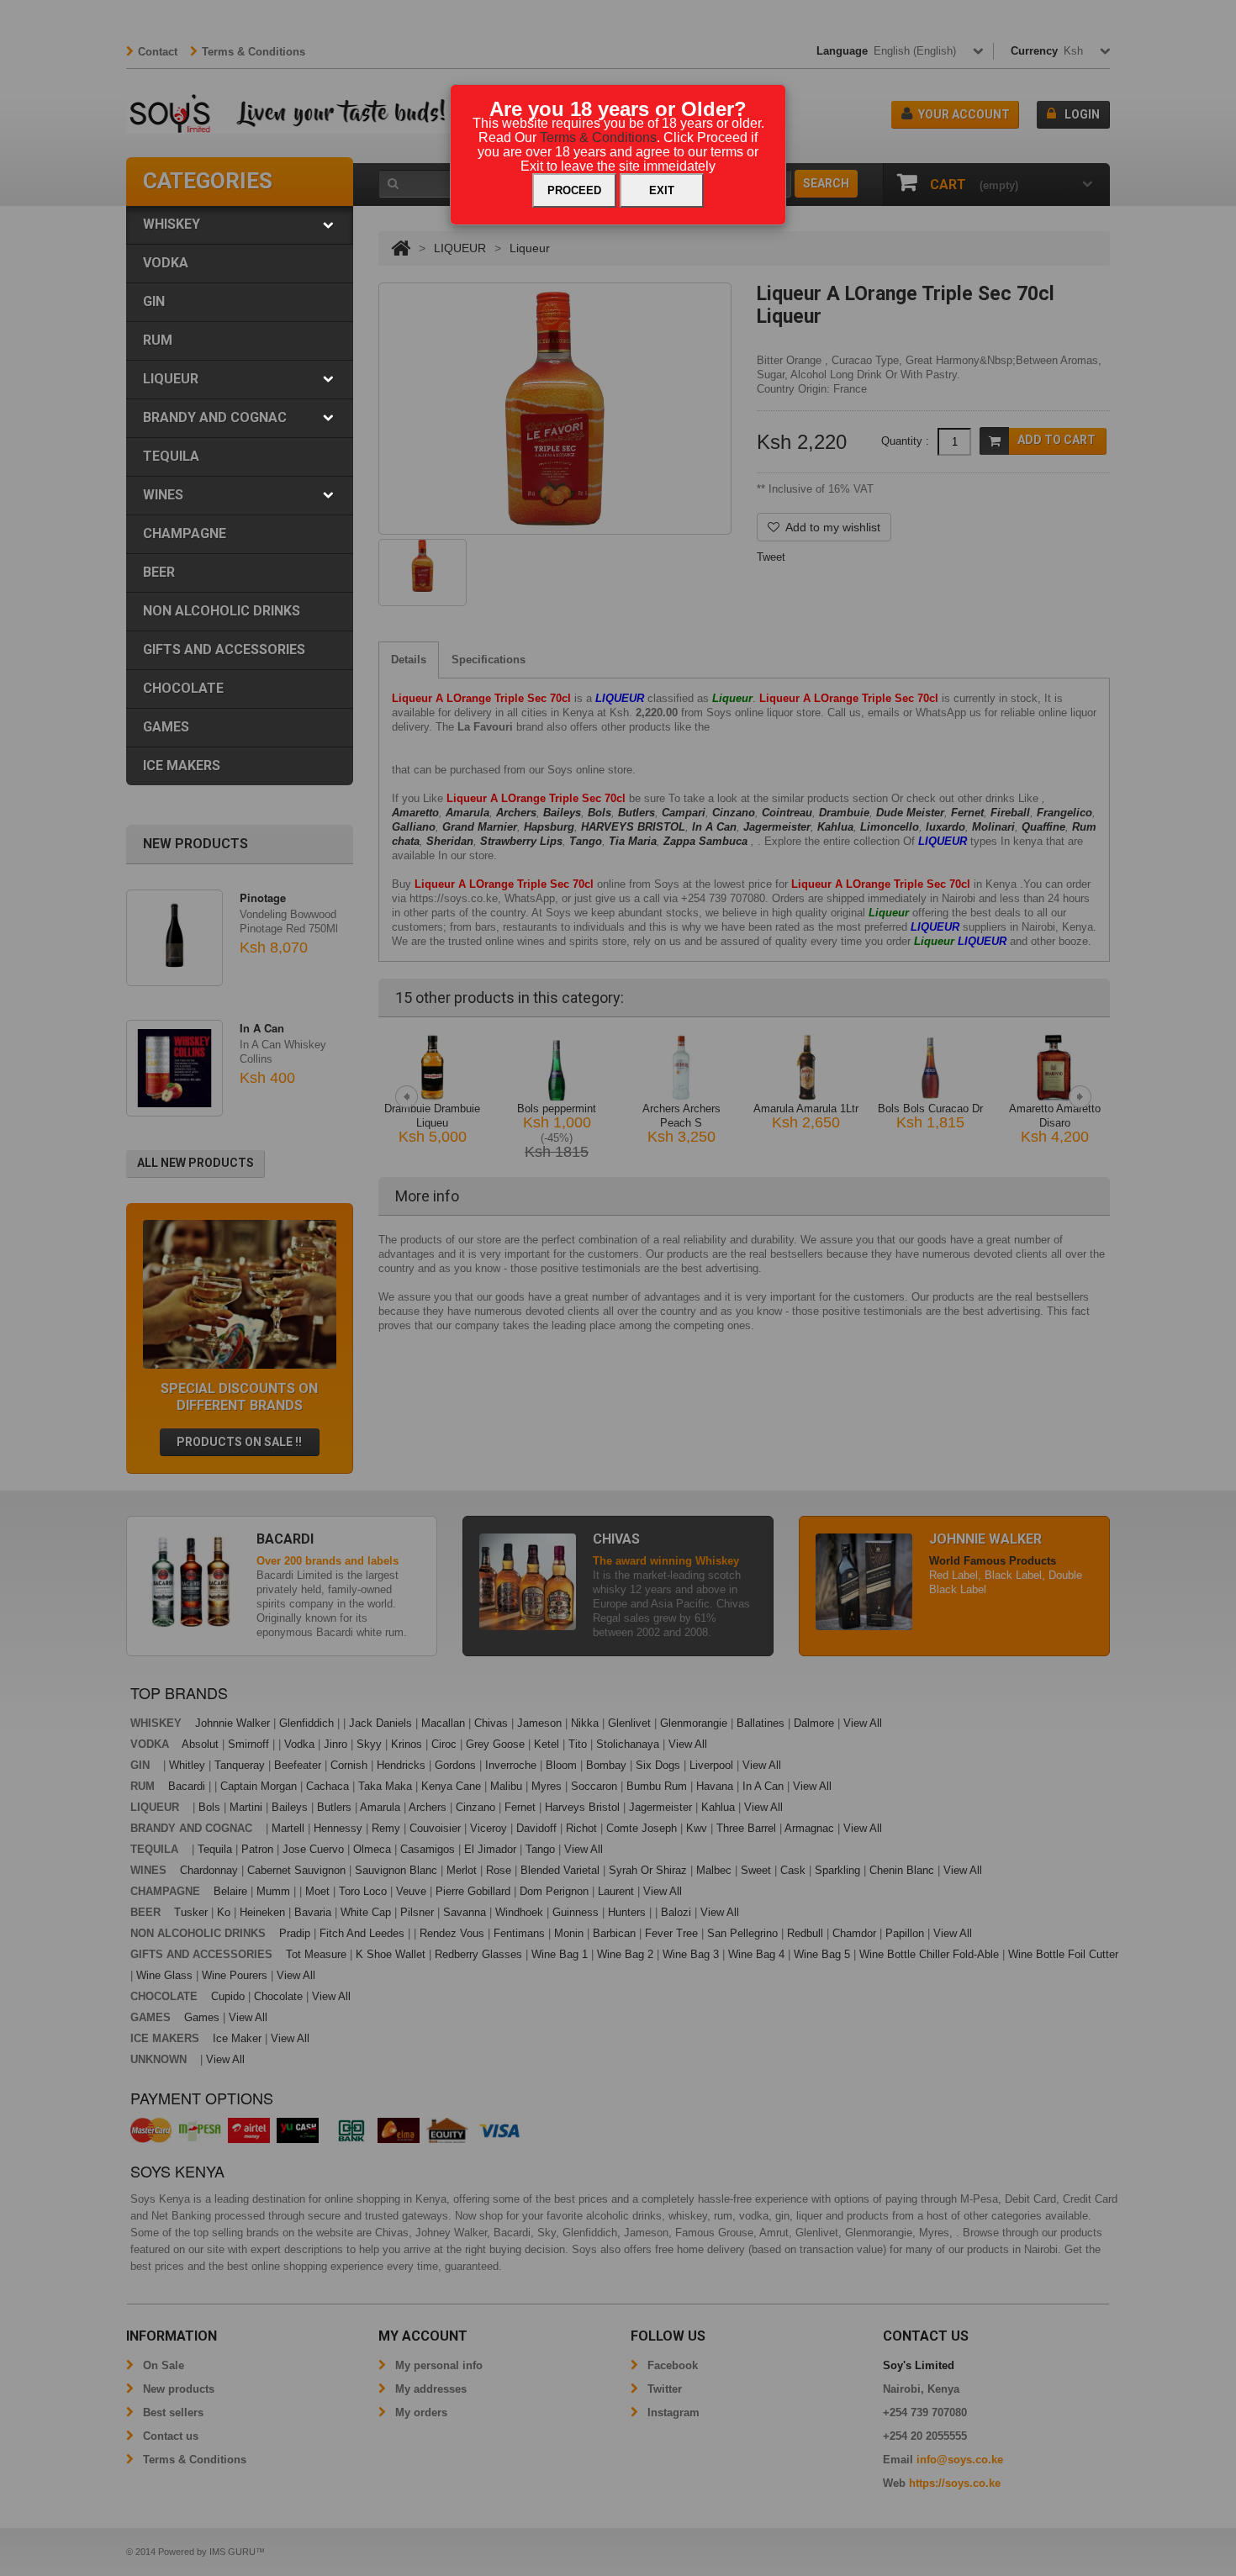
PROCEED (574, 190)
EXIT (662, 190)
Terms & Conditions (598, 137)
